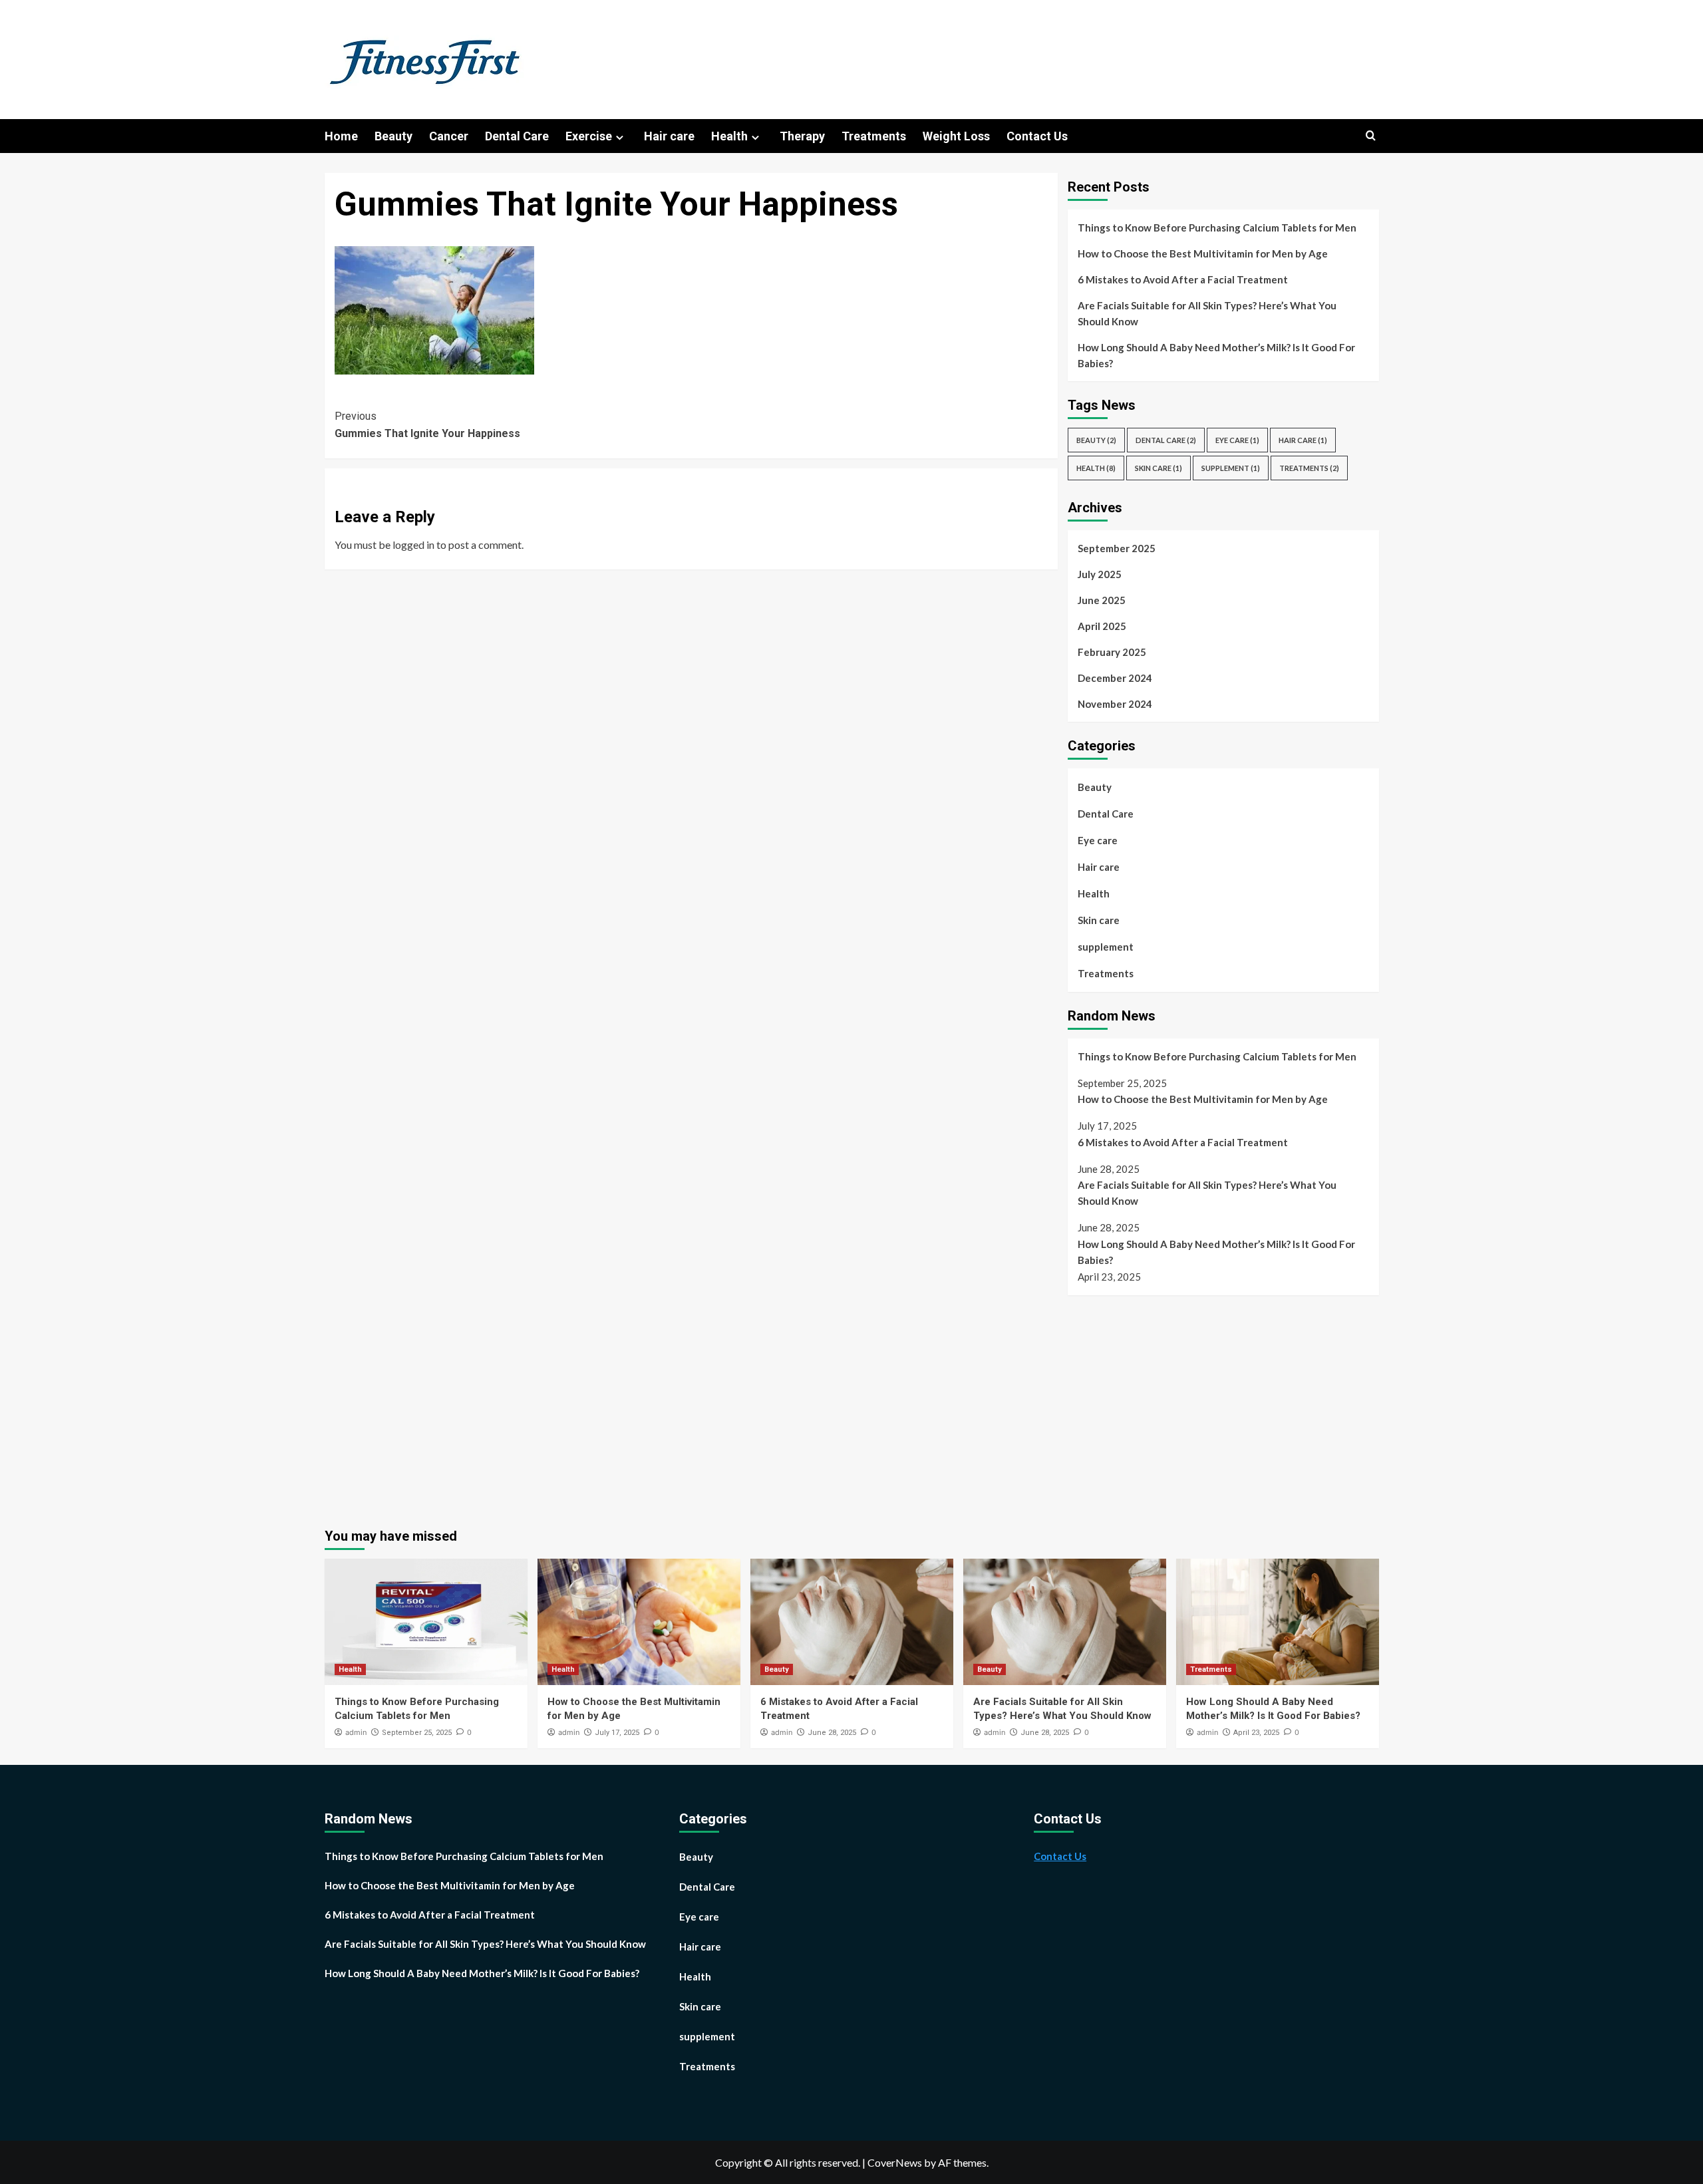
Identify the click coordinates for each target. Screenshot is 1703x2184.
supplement (1231, 468)
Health (729, 136)
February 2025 (1112, 652)
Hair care (669, 136)
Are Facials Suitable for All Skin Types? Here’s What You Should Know (1207, 313)
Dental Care (517, 136)
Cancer (449, 136)
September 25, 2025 (417, 1733)
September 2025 (1117, 548)
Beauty (393, 136)
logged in (413, 545)
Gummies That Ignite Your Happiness (427, 425)
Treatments (874, 136)
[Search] (1371, 136)
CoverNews (895, 2162)
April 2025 (1102, 626)
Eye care (1237, 440)
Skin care (1159, 468)
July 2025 (1100, 574)
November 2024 (1115, 704)
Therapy (802, 136)
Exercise (589, 136)
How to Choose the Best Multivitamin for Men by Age (1203, 253)
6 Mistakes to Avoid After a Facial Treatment (1183, 279)
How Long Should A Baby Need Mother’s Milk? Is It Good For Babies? (1216, 355)
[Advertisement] (1179, 1405)
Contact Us (1037, 136)
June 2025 (1102, 600)
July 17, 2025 (617, 1733)
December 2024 (1115, 678)
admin (356, 1732)
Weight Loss (956, 136)
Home (341, 136)
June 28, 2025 (832, 1733)
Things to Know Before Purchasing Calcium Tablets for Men (1217, 228)
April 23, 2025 (1256, 1733)
